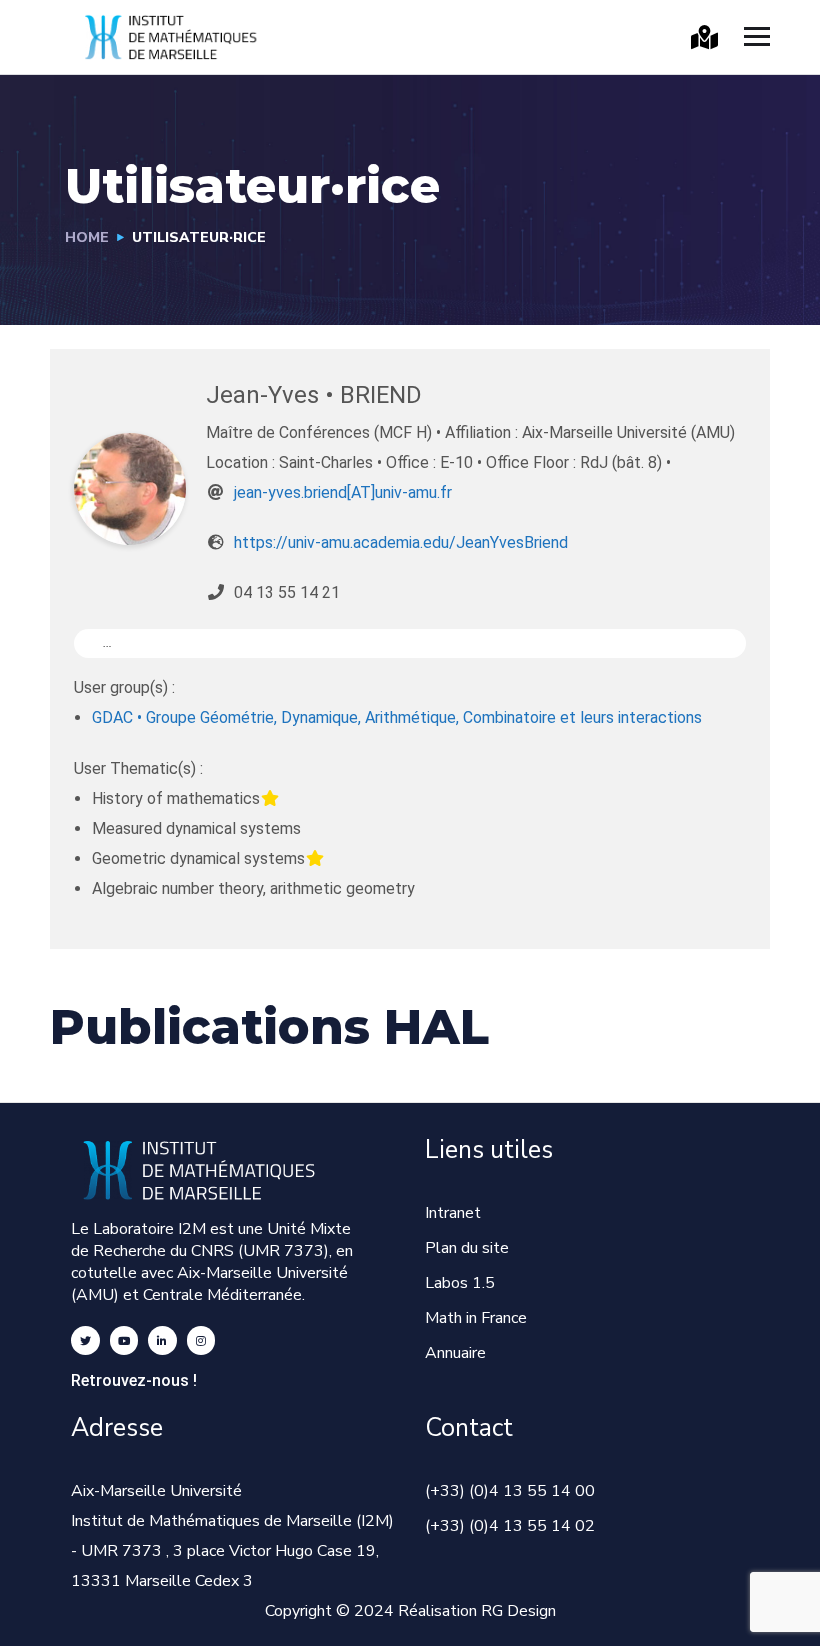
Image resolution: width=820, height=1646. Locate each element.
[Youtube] (124, 1340)
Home (87, 237)
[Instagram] (201, 1340)
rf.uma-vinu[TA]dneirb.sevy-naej (343, 492)
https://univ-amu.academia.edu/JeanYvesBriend (401, 542)
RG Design (518, 1611)
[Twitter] (85, 1340)
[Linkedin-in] (162, 1340)
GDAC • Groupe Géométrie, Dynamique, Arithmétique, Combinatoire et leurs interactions (397, 717)
